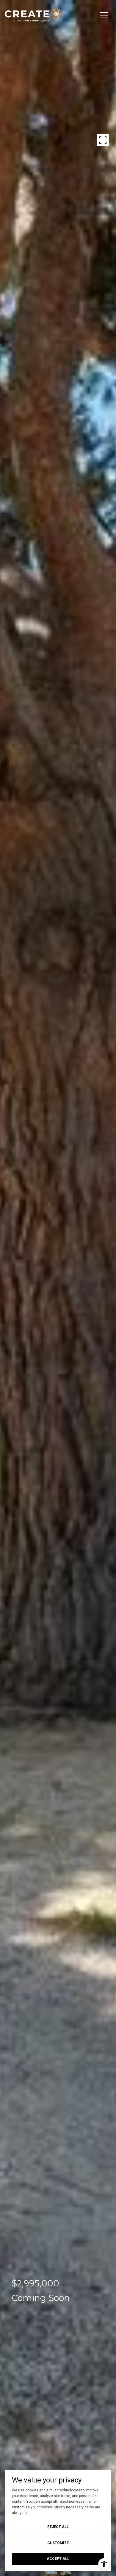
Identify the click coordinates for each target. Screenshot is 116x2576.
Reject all (58, 2527)
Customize (58, 2543)
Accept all (58, 2559)
